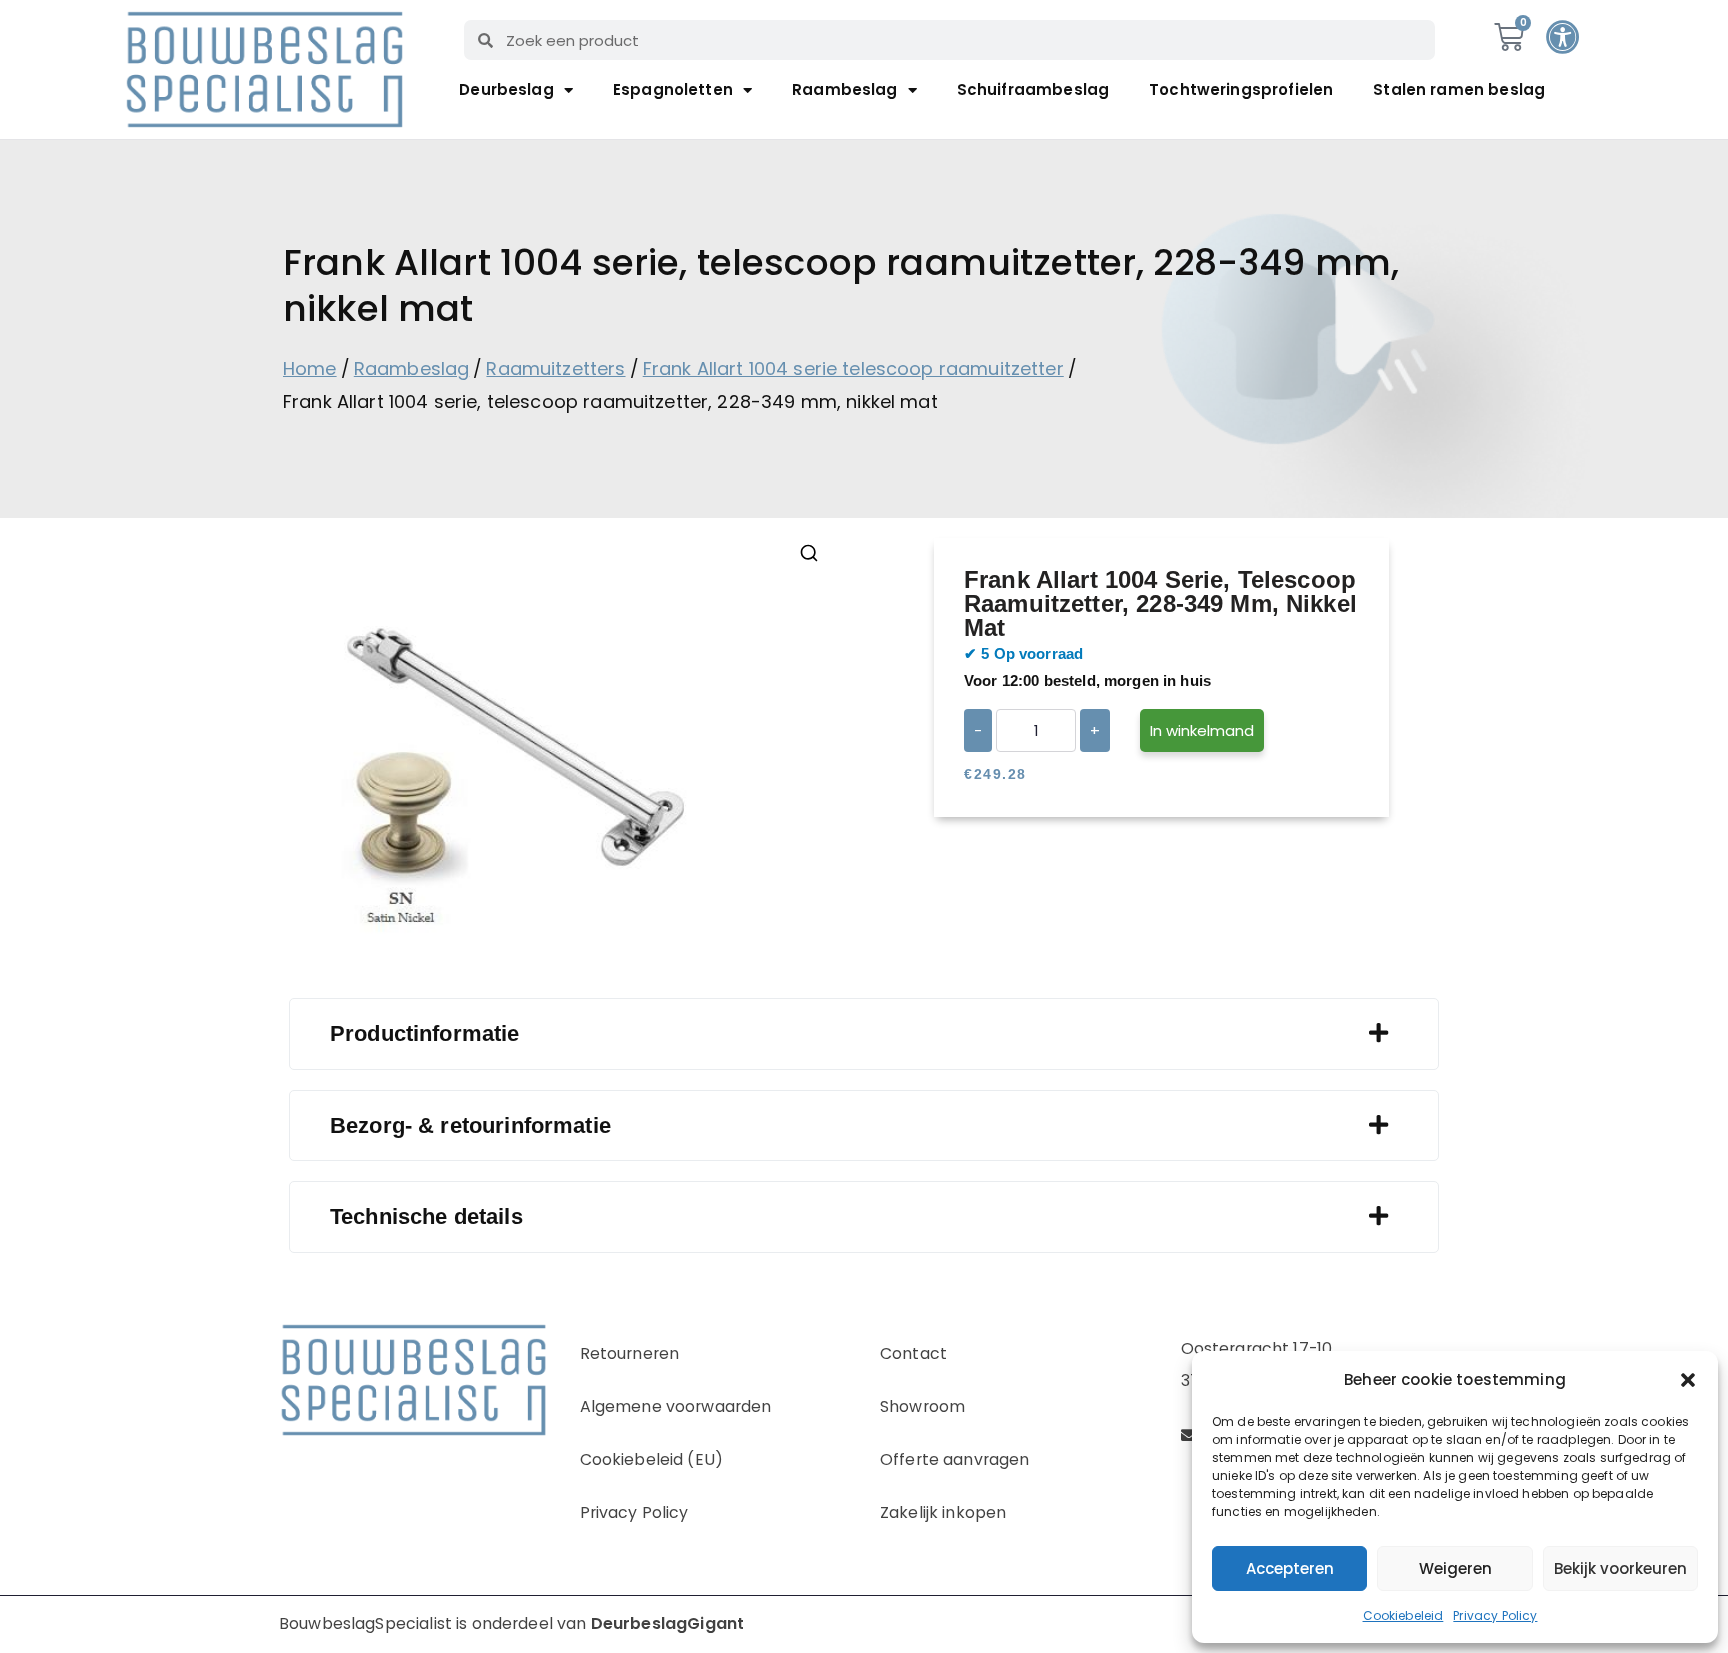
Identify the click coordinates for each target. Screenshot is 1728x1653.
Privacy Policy (1495, 1615)
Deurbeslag (506, 89)
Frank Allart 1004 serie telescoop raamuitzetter (853, 368)
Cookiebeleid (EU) (652, 1459)
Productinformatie (425, 1033)
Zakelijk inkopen (943, 1512)
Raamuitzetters (555, 368)
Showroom (922, 1406)
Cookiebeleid (1403, 1615)
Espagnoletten (673, 89)
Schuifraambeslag (1033, 89)
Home (310, 368)
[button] (1688, 1380)
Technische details (426, 1216)
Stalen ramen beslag (1459, 89)
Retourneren (630, 1353)
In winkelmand (1202, 730)
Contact (913, 1353)
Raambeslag (845, 89)
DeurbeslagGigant (667, 1623)
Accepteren (1290, 1568)
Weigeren (1455, 1568)
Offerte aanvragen (955, 1459)
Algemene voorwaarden (676, 1406)
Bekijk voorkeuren (1620, 1568)
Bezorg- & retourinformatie (470, 1125)
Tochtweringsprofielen (1241, 89)
